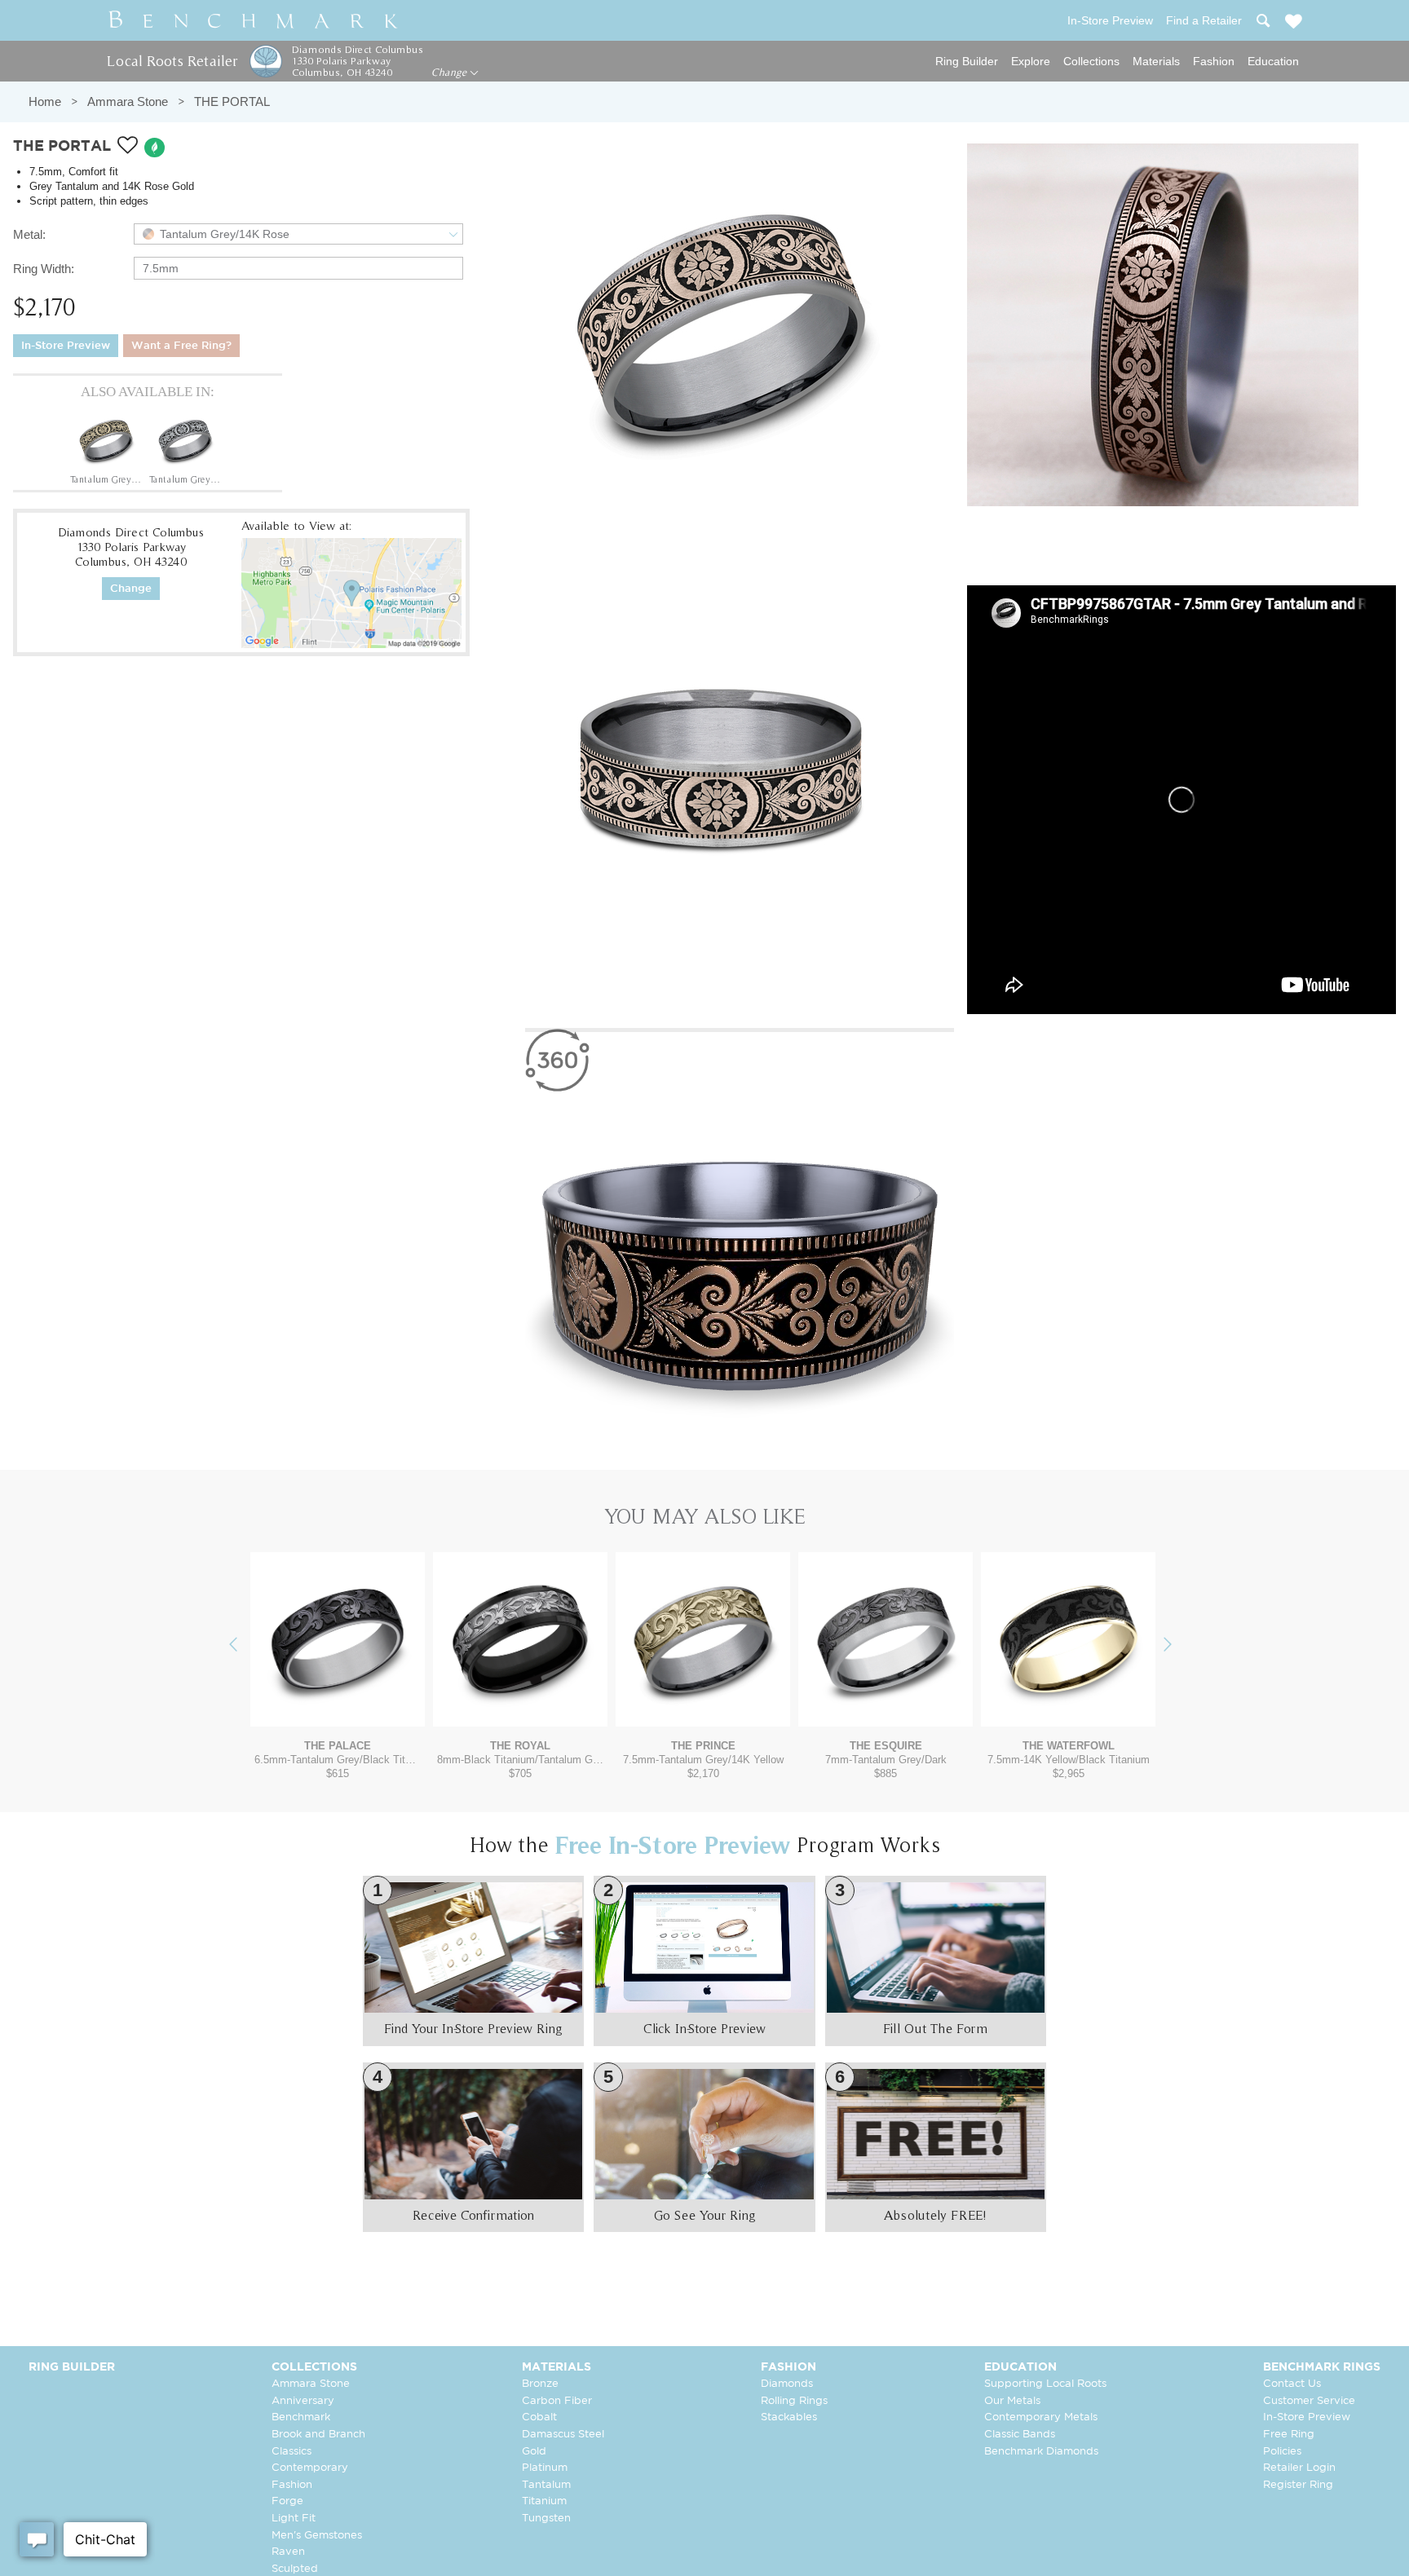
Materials (1156, 61)
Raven (288, 2552)
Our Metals (1012, 2401)
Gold (534, 2452)
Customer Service (1309, 2401)
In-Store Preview (66, 346)
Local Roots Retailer (172, 61)
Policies (1282, 2452)
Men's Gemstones (317, 2536)
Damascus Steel (563, 2435)
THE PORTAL (232, 101)
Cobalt (539, 2417)
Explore (1031, 61)
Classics (292, 2452)
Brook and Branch (318, 2435)
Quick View (338, 1711)
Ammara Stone (128, 101)
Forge (287, 2501)
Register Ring (1298, 2485)
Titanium (544, 2501)
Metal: (29, 234)
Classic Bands (1020, 2435)
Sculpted (295, 2569)
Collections (1091, 61)
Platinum (545, 2468)
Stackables (789, 2417)
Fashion (1214, 61)
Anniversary (303, 2401)
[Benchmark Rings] (254, 20)
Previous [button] (245, 1645)
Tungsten (546, 2519)
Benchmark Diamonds (1041, 2452)
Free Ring (1289, 2435)
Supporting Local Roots (1045, 2384)
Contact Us (1292, 2384)
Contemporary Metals (1041, 2417)
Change (451, 73)
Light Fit (294, 2519)
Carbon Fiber (557, 2401)
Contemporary (310, 2468)
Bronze (540, 2384)
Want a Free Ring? (181, 346)
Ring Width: (44, 269)
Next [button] (1180, 1645)
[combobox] (298, 234)
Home (45, 101)
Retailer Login (1299, 2468)
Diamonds (787, 2384)
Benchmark (301, 2417)
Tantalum (546, 2485)
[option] (106, 448)
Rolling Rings (794, 2401)
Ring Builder (967, 61)
